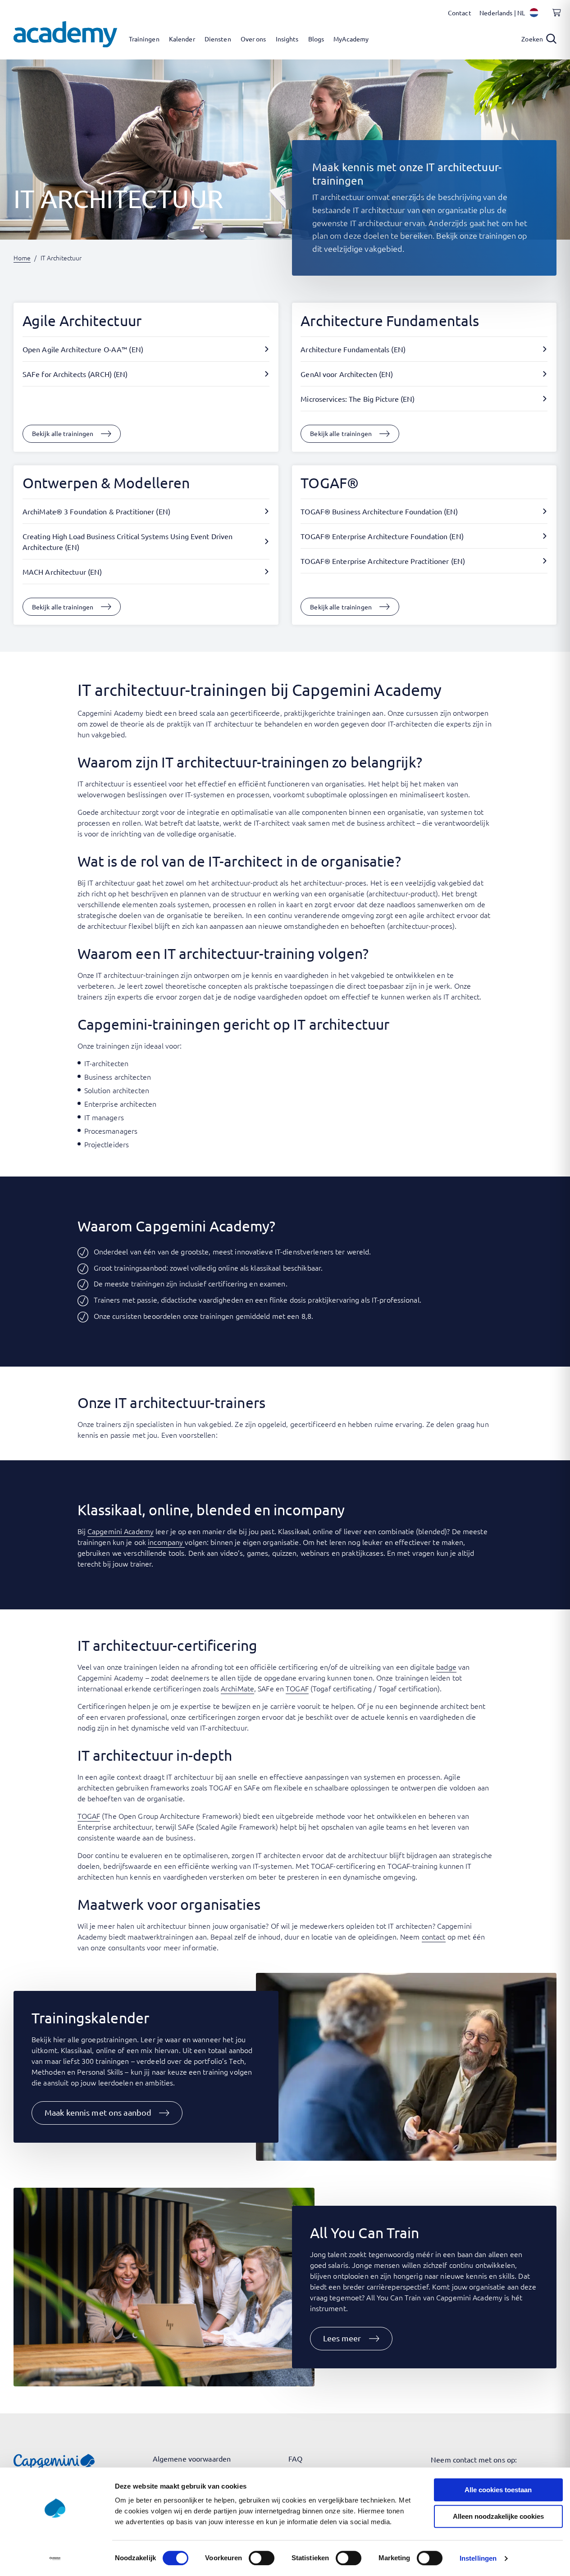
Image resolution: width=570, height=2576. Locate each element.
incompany (166, 1542)
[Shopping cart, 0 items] (554, 18)
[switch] (262, 2558)
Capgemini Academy (121, 1531)
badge (446, 1667)
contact (434, 1936)
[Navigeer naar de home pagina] (65, 34)
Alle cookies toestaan (498, 2490)
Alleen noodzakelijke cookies (498, 2516)
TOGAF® (330, 483)
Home (22, 258)
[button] (107, 2113)
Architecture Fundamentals (390, 320)
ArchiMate (237, 1688)
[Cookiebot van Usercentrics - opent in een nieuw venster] (55, 2558)
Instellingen (478, 2558)
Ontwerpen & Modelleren (106, 483)
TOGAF (297, 1688)
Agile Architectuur (82, 320)
